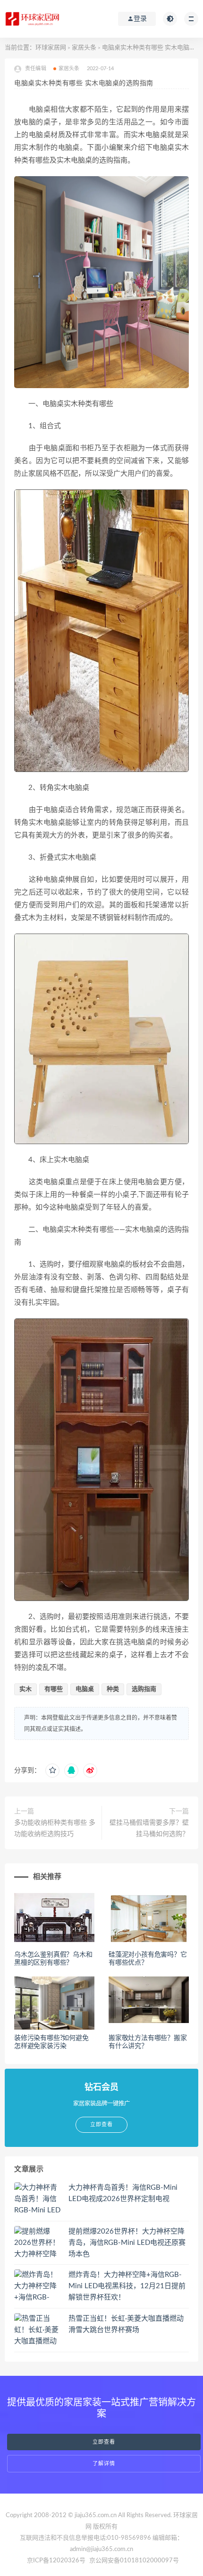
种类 (113, 1689)
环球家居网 (51, 48)
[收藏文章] (52, 1771)
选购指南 (144, 1689)
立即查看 (104, 2442)
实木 (25, 1689)
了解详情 (104, 2464)
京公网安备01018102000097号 (134, 2561)
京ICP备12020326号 (56, 2561)
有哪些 (54, 1689)
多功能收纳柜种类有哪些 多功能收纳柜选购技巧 (55, 1828)
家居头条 (84, 48)
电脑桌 (85, 1689)
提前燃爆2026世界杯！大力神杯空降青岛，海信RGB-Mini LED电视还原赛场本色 (127, 2243)
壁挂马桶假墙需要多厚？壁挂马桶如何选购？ (149, 1828)
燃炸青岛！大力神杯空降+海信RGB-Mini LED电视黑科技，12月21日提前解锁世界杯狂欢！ (127, 2286)
